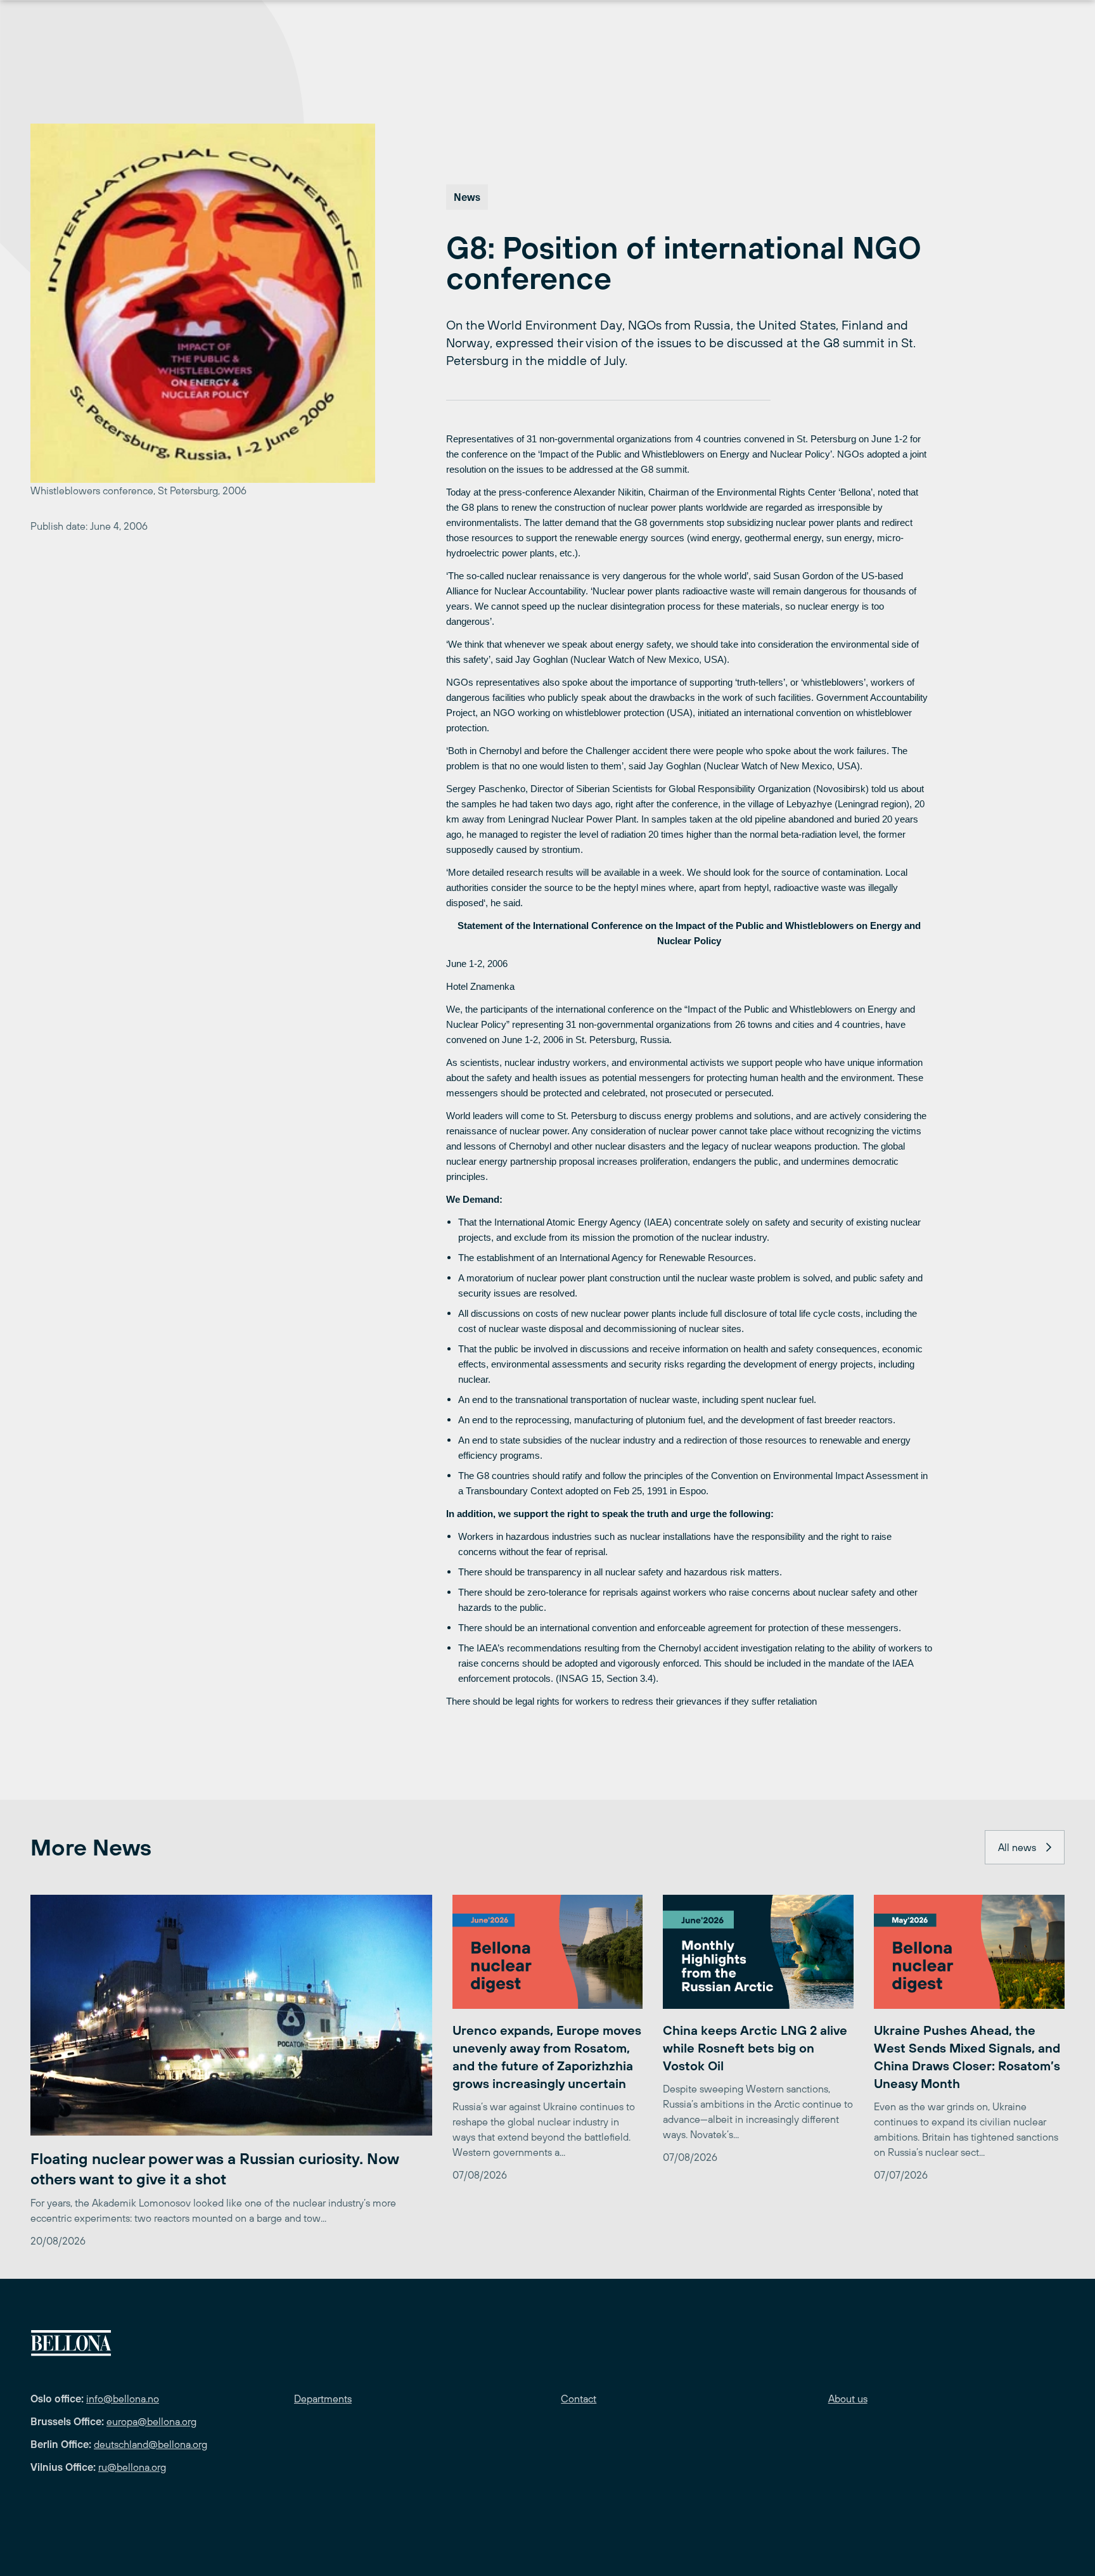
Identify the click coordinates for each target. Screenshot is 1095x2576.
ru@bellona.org (132, 2467)
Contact (579, 2399)
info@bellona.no (123, 2399)
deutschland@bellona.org (150, 2444)
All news (1017, 1847)
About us (848, 2399)
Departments (323, 2399)
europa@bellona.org (151, 2421)
